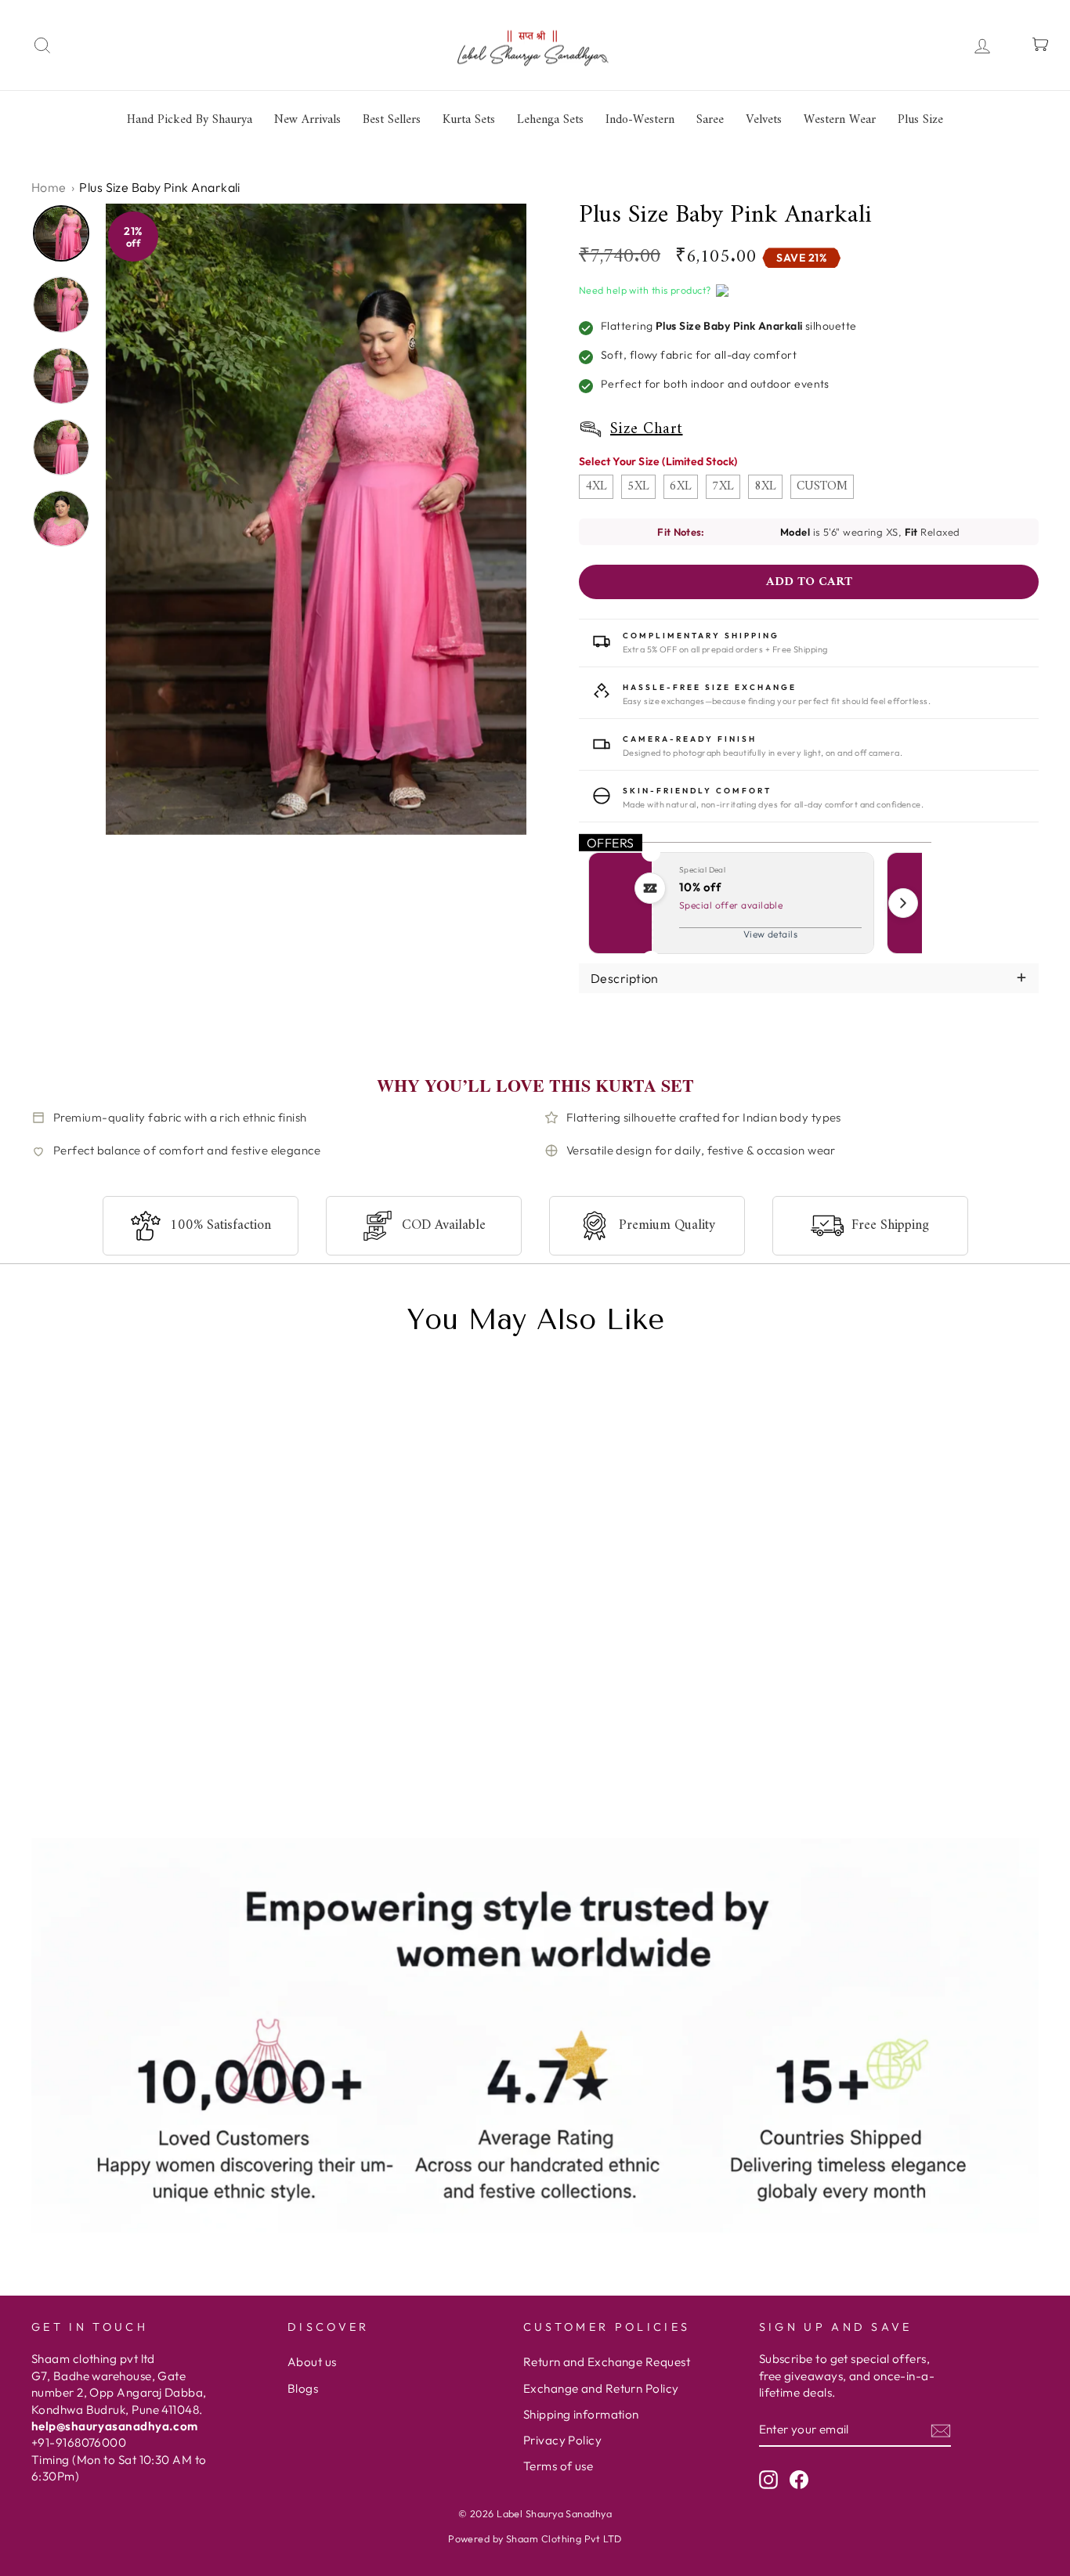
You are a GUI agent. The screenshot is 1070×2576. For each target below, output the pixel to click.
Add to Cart (207, 1796)
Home (49, 187)
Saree (710, 120)
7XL (723, 486)
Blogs (303, 2388)
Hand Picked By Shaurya (190, 120)
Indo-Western (640, 120)
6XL (681, 486)
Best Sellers (392, 120)
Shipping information (581, 2414)
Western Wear (840, 120)
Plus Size (920, 120)
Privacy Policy (562, 2440)
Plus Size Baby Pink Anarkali (143, 1752)
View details (770, 934)
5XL (638, 486)
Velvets (764, 120)
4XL (596, 486)
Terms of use (558, 2466)
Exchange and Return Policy (601, 2388)
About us (312, 2362)
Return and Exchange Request (607, 2362)
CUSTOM (822, 486)
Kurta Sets (469, 120)
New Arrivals (307, 120)
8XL (765, 486)
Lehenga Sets (550, 120)
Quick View (78, 1796)
